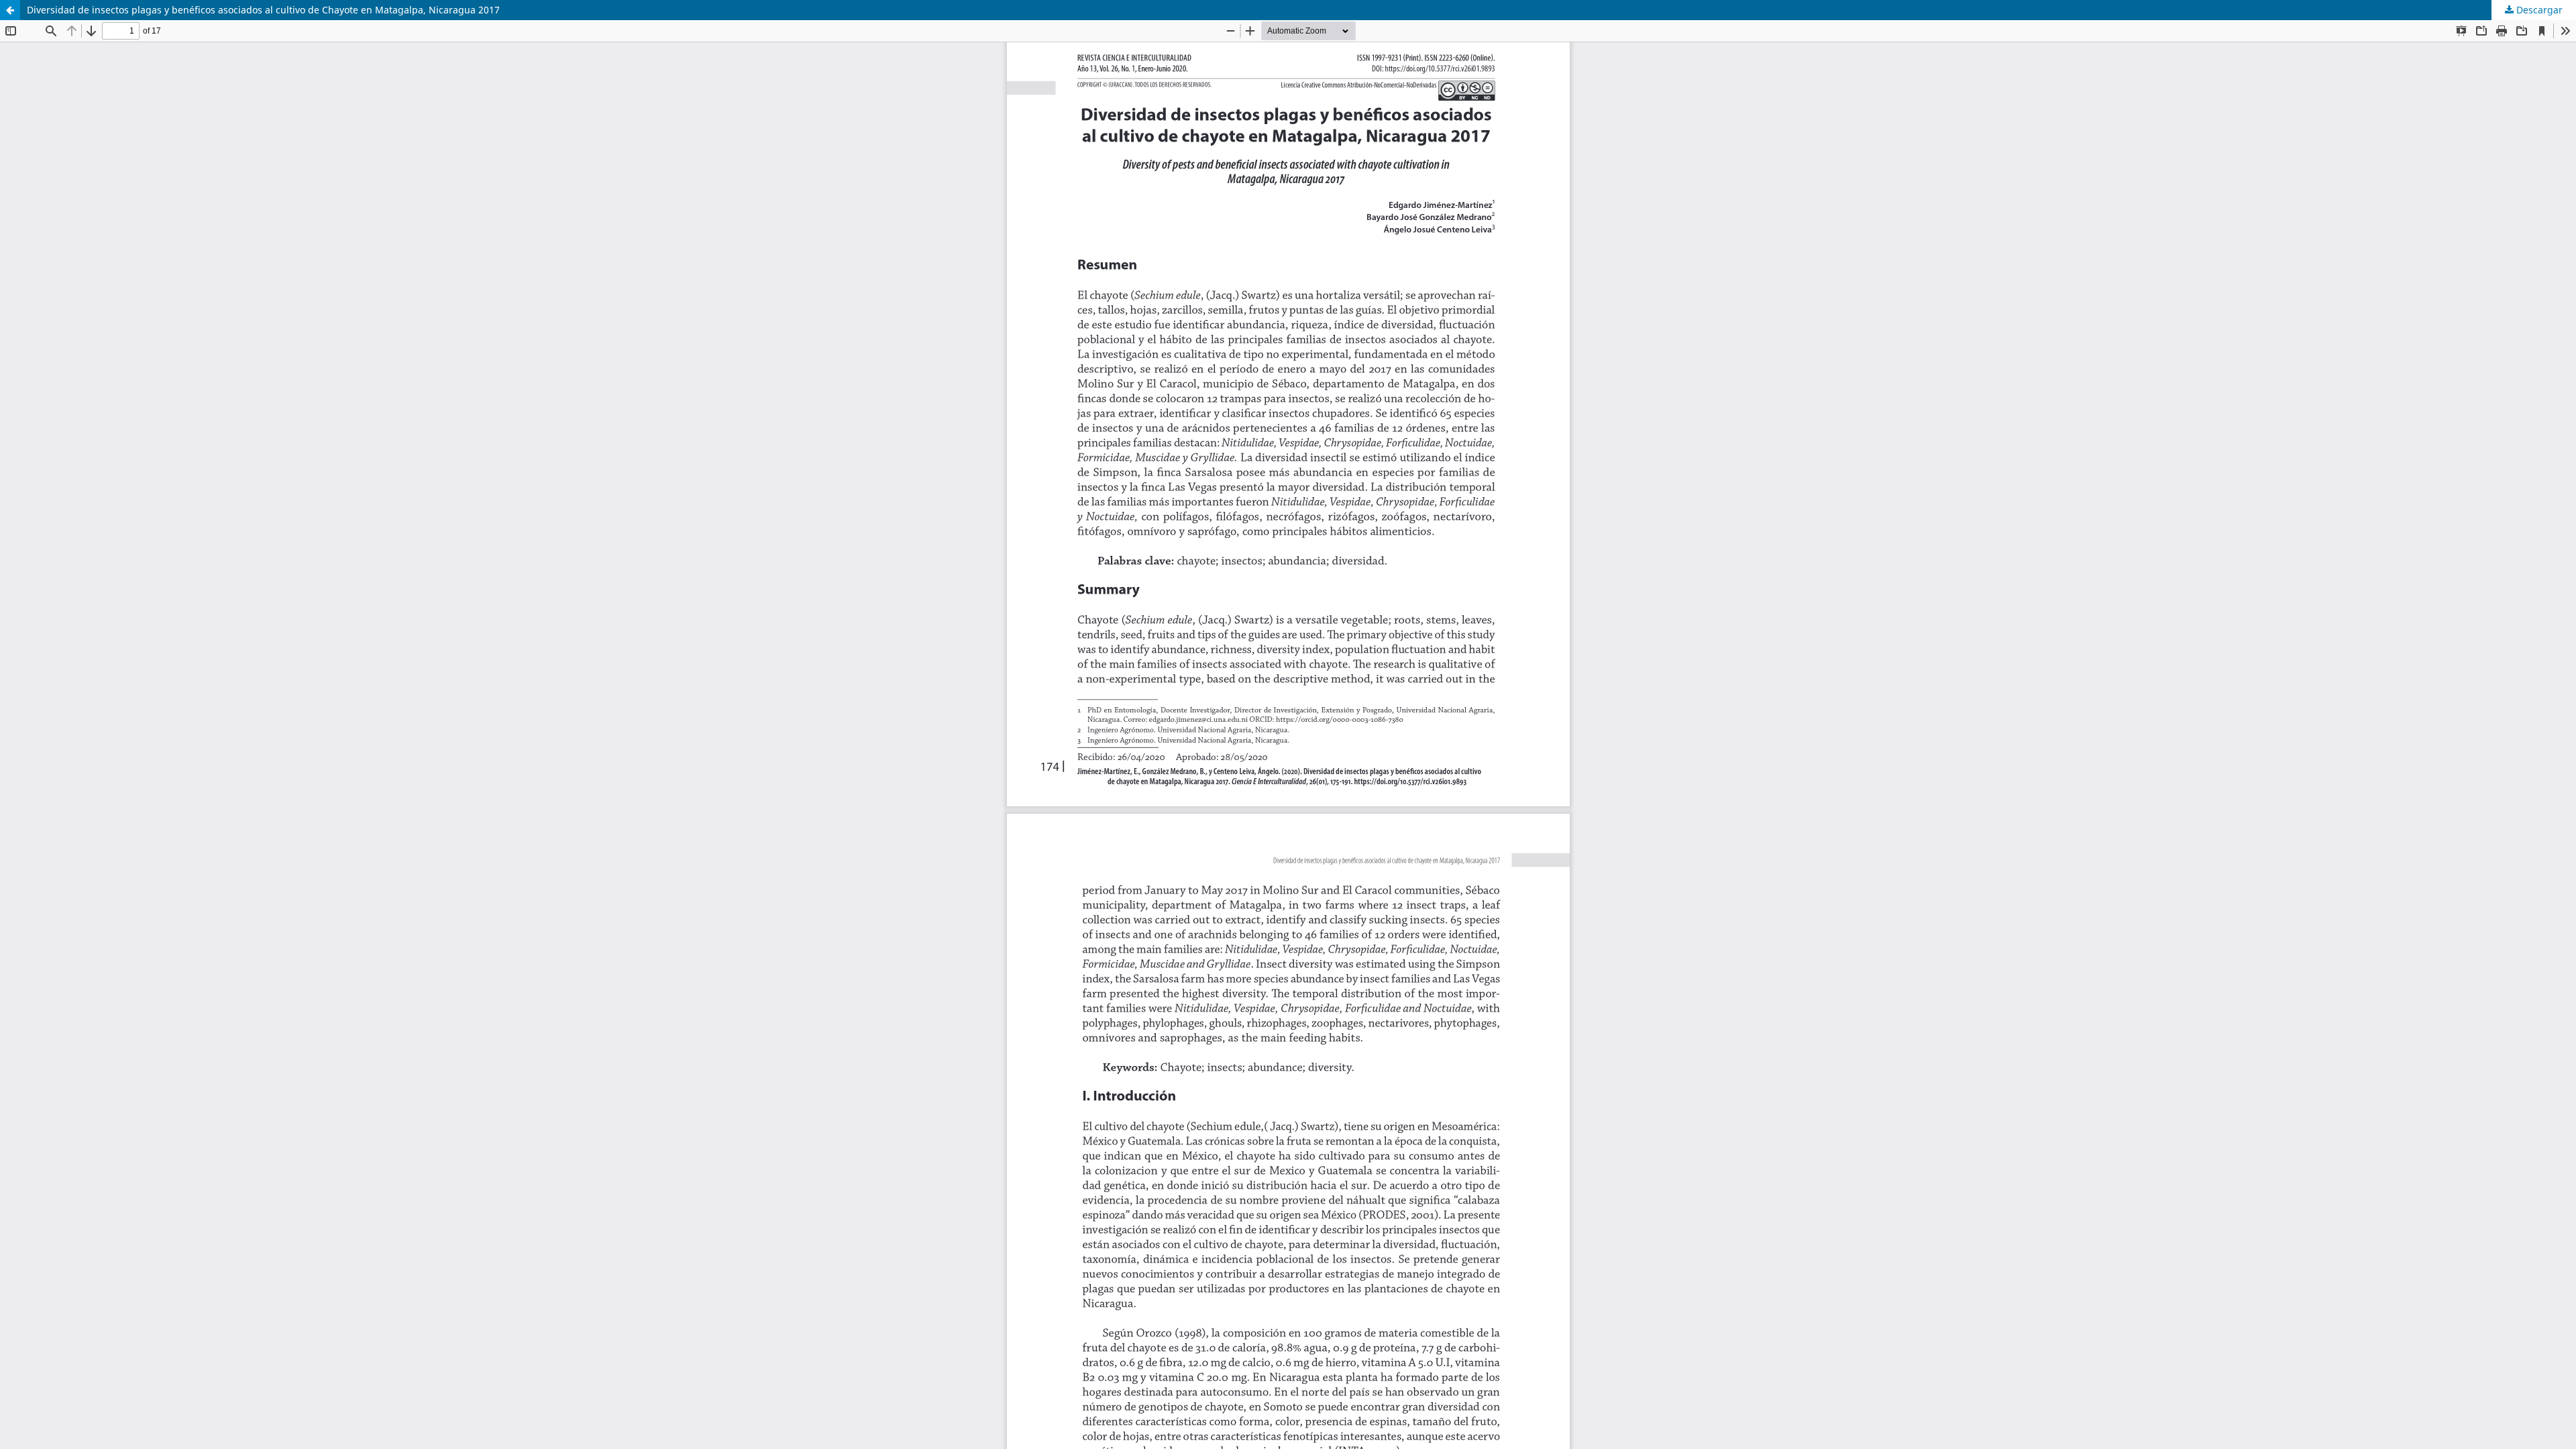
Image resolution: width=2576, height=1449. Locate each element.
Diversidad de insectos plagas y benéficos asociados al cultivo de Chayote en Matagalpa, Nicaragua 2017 (263, 10)
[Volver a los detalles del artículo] (10, 10)
